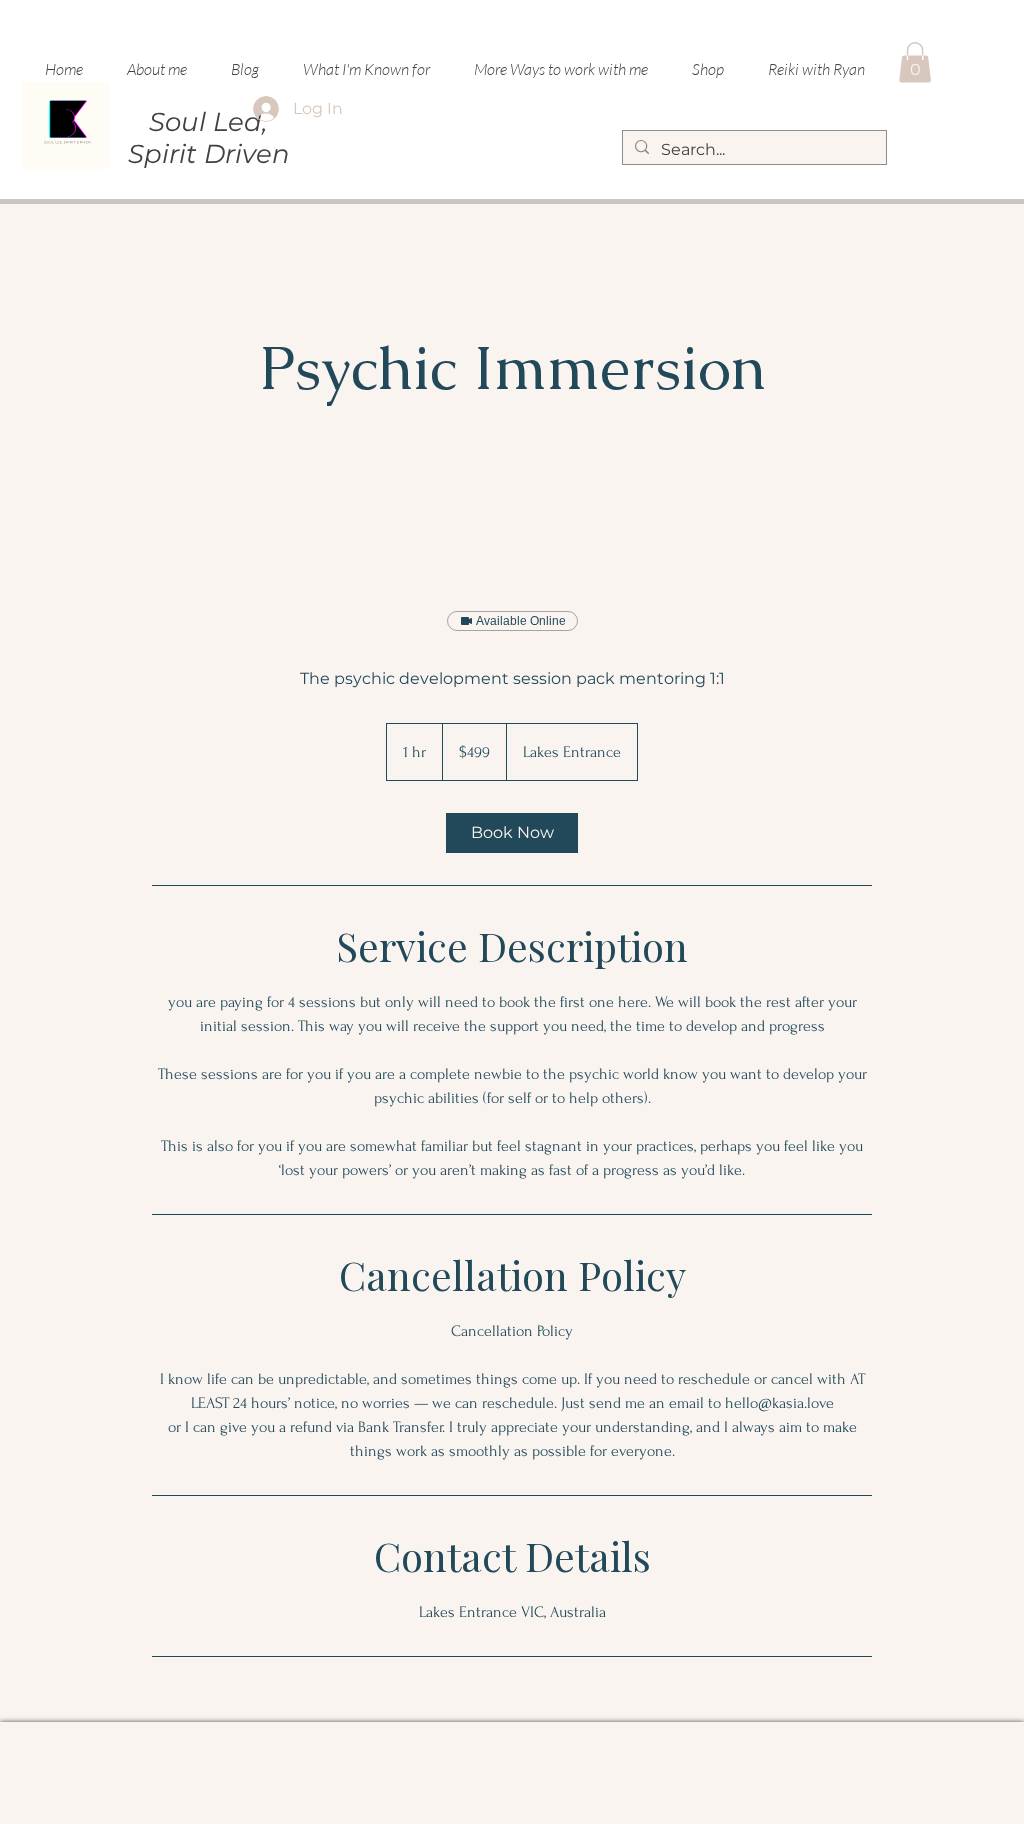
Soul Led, (208, 122)
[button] (561, 69)
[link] (512, 833)
